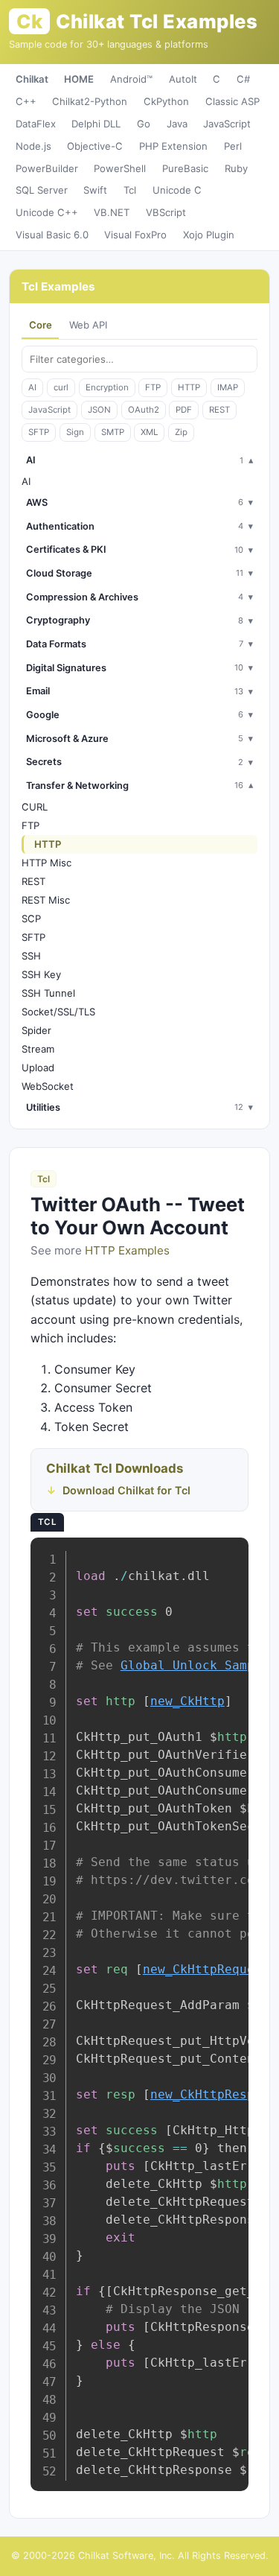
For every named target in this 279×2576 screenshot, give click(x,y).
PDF (184, 410)
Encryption (107, 387)
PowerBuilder (47, 168)
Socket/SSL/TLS (58, 1012)
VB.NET (112, 212)
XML (149, 432)
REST (219, 410)
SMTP (113, 432)
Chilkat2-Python (90, 101)
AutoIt (183, 79)
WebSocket (48, 1086)
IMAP (228, 387)
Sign (75, 432)
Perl (233, 146)
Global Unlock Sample (195, 1665)
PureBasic (185, 168)
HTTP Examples (127, 1250)
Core (41, 325)
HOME (79, 79)
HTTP (189, 387)
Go (144, 124)
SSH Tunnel (48, 993)
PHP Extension (173, 146)
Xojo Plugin (209, 235)
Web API (88, 325)
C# (243, 79)
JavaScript (227, 124)
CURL (35, 807)
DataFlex (36, 124)
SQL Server (42, 190)
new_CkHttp (187, 1701)
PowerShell (120, 168)
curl (61, 387)
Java (177, 124)
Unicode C (177, 190)
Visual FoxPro (135, 235)
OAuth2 (144, 410)
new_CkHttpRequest (206, 1969)
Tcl (130, 190)
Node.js (33, 146)
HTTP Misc (46, 863)
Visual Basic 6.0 (52, 235)
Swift (95, 190)
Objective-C (95, 146)
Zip (181, 432)
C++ (26, 101)
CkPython (166, 101)
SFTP (39, 432)
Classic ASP (232, 101)
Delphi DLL (96, 124)
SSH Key (41, 974)
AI (32, 387)
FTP (153, 387)
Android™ (131, 79)
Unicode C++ (47, 212)
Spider (36, 1030)
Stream (38, 1049)
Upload (38, 1067)
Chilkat (32, 79)
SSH (31, 956)
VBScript (166, 212)
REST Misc (46, 900)
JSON (99, 410)
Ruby (236, 168)
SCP (31, 919)
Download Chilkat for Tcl (126, 1490)
